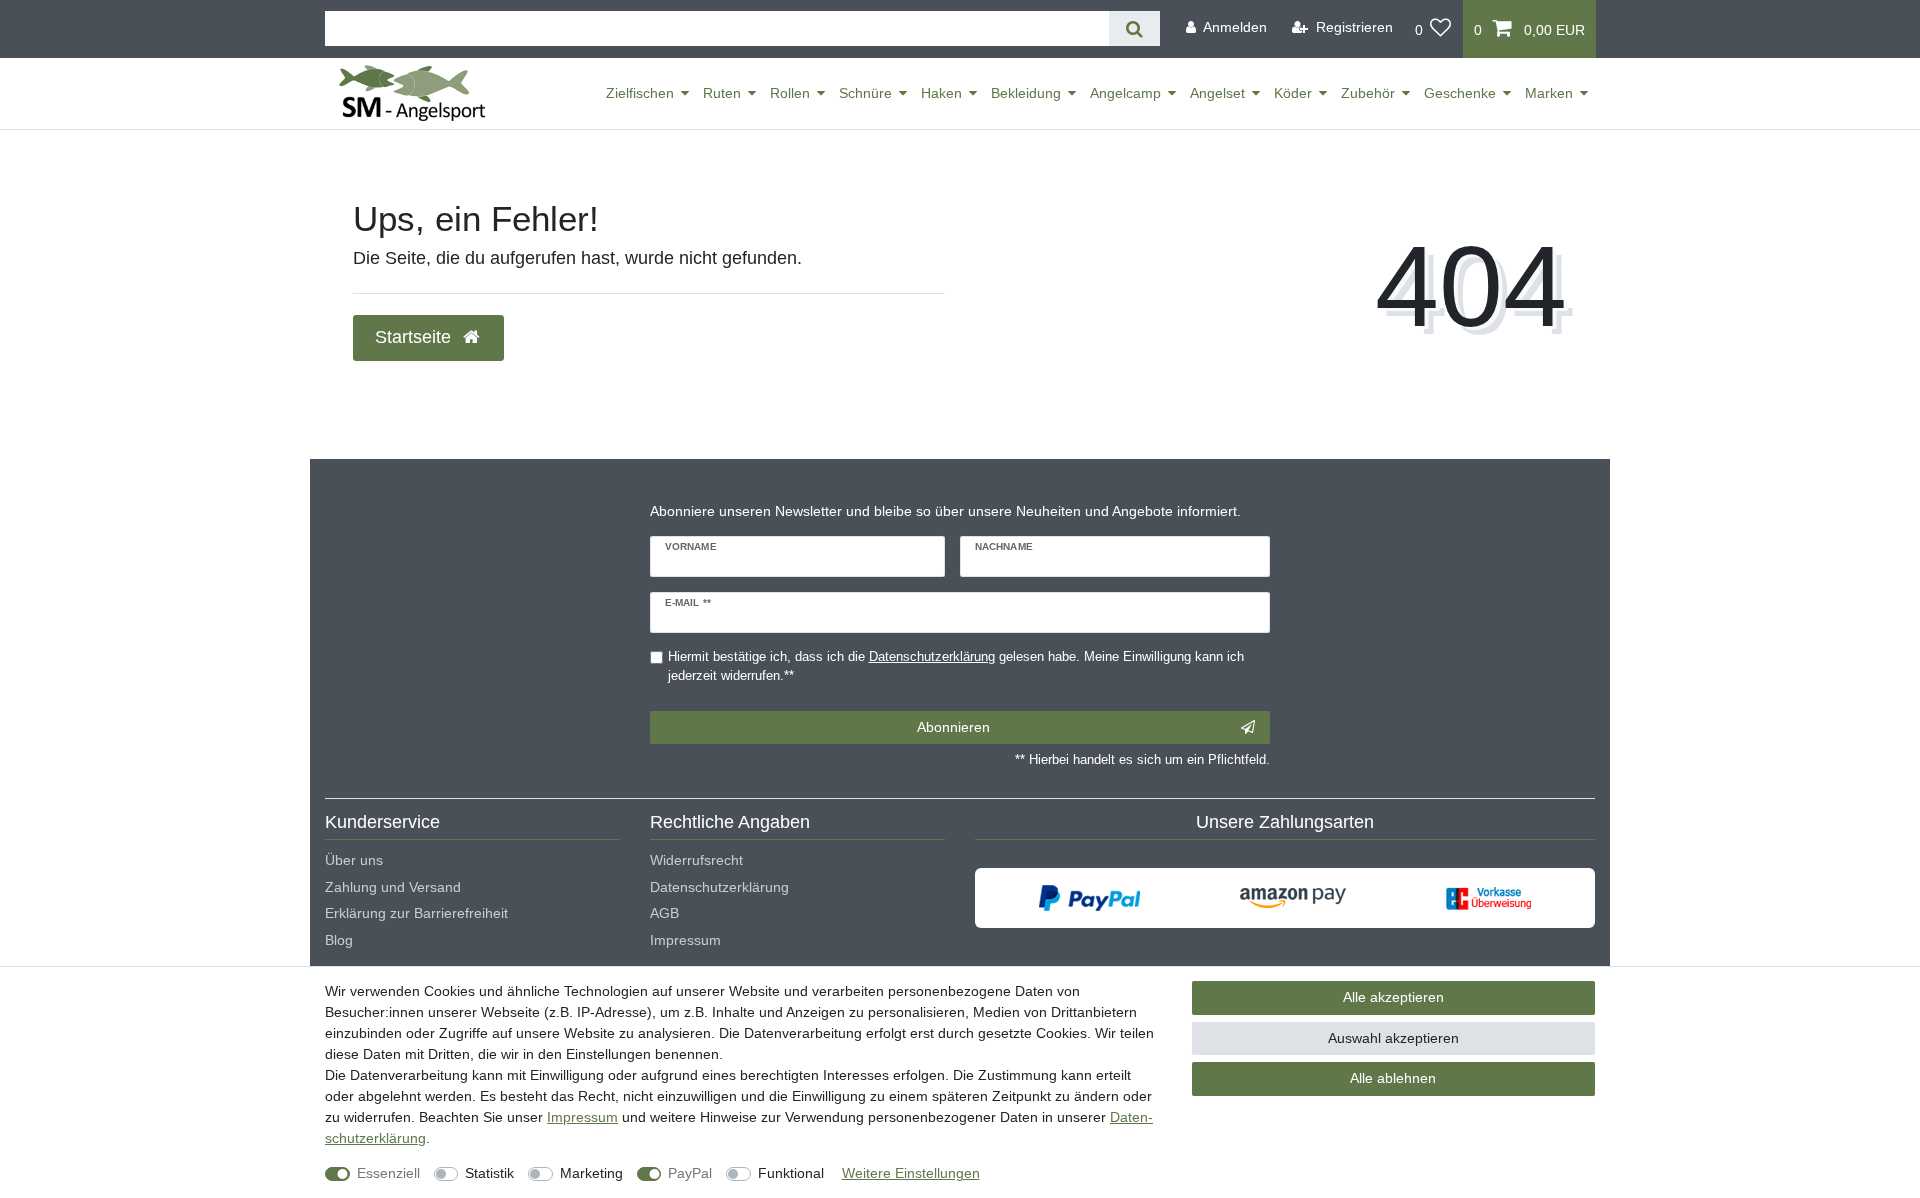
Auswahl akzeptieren (1393, 1038)
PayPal (690, 1173)
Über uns (354, 860)
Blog (339, 940)
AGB (664, 913)
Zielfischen (640, 93)
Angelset (1217, 93)
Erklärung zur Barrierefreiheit (416, 913)
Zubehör (1368, 93)
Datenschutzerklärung (719, 887)
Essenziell (388, 1173)
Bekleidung (1026, 93)
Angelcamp (1125, 93)
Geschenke (1460, 93)
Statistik (489, 1173)
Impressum (685, 940)
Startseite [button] (415, 337)
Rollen (790, 93)
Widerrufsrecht (696, 860)
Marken (1549, 93)
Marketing (591, 1173)
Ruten (722, 93)
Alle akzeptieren (1393, 997)
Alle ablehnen (1393, 1078)
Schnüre (865, 93)
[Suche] (1134, 28)
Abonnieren (953, 727)
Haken (941, 93)
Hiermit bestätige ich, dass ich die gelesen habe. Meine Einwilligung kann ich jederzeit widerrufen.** (956, 666)
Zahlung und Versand (393, 887)
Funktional (791, 1173)
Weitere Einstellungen (911, 1173)
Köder (1293, 93)
